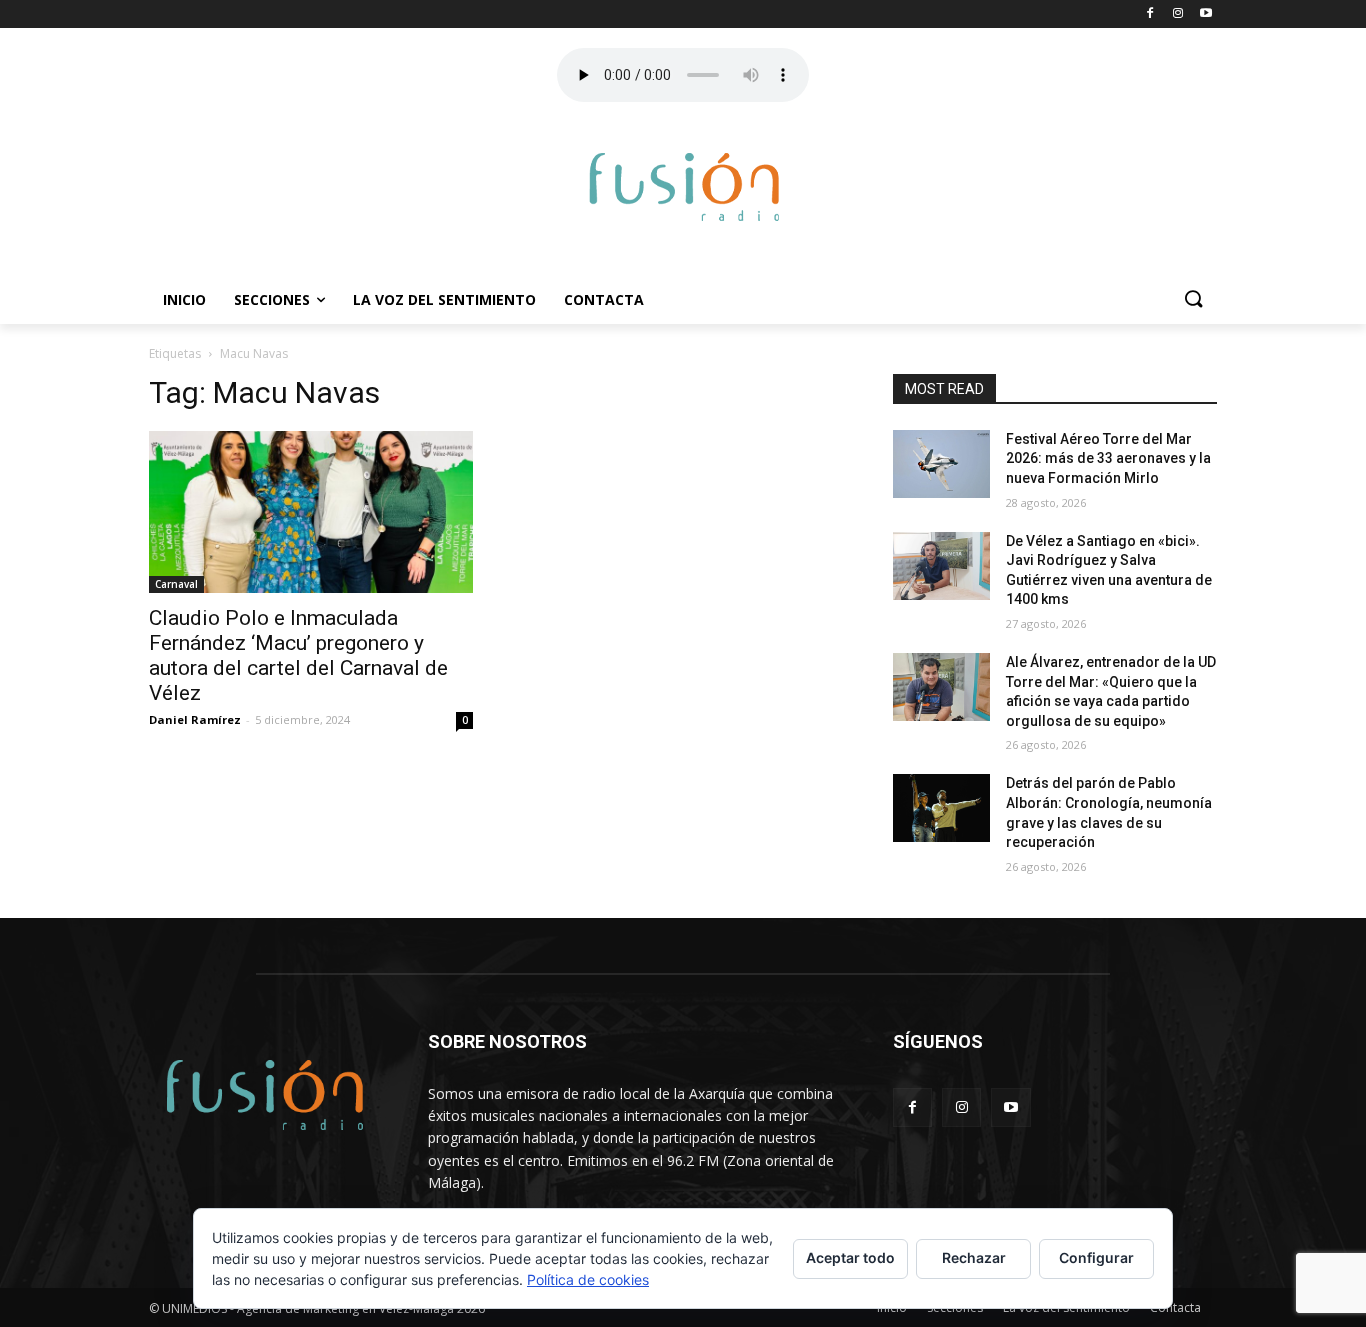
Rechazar (974, 1257)
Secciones (272, 299)
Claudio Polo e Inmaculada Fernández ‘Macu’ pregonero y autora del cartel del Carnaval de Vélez (298, 655)
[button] (1193, 300)
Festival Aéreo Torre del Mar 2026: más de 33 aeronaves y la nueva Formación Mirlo (1108, 458)
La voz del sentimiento (444, 299)
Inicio (184, 299)
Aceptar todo (850, 1257)
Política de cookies (588, 1279)
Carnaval (176, 584)
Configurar (1096, 1257)
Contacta (604, 299)
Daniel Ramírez (195, 719)
